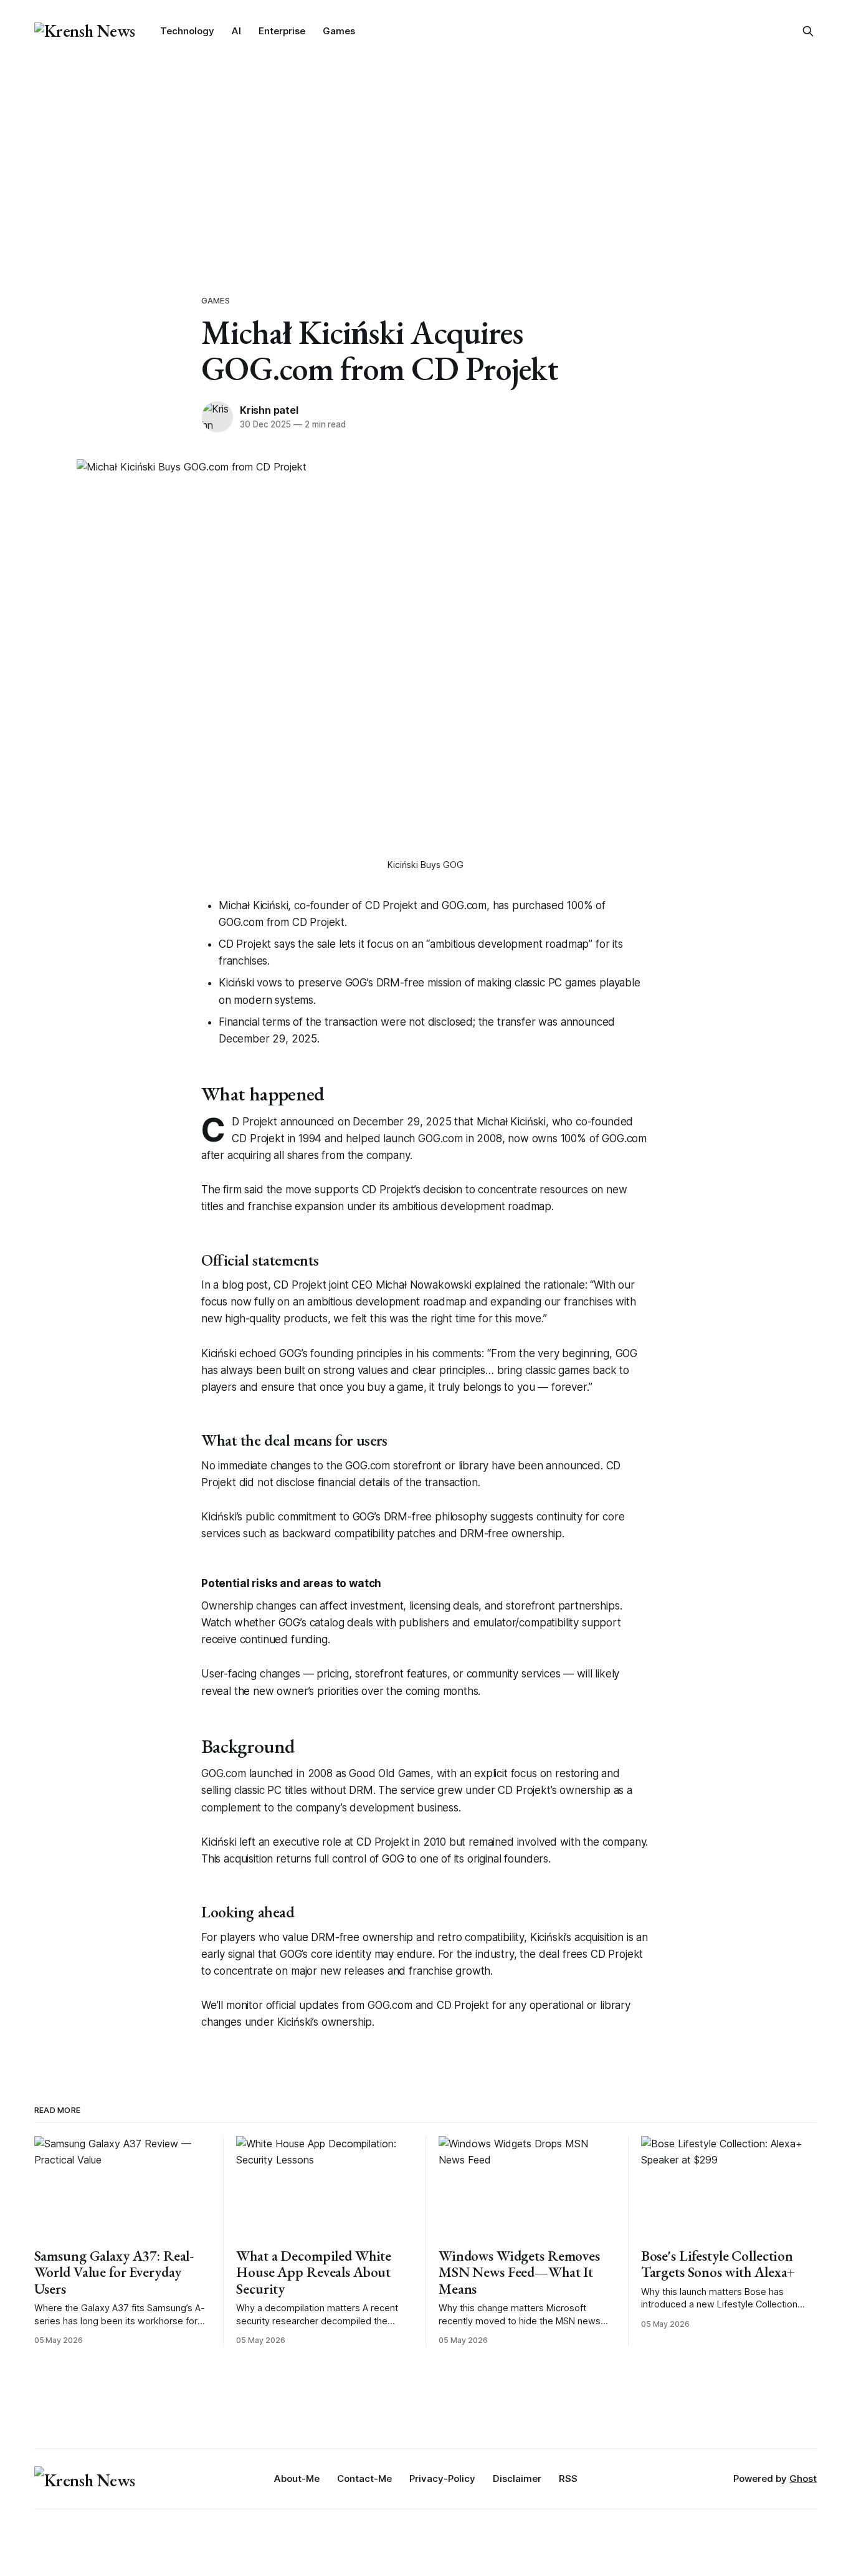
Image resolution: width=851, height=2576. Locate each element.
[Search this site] (808, 31)
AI (236, 31)
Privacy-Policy (442, 2478)
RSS (568, 2478)
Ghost (803, 2478)
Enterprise (282, 31)
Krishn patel (269, 410)
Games (339, 31)
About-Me (297, 2478)
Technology (187, 31)
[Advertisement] (425, 156)
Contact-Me (364, 2478)
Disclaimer (517, 2478)
